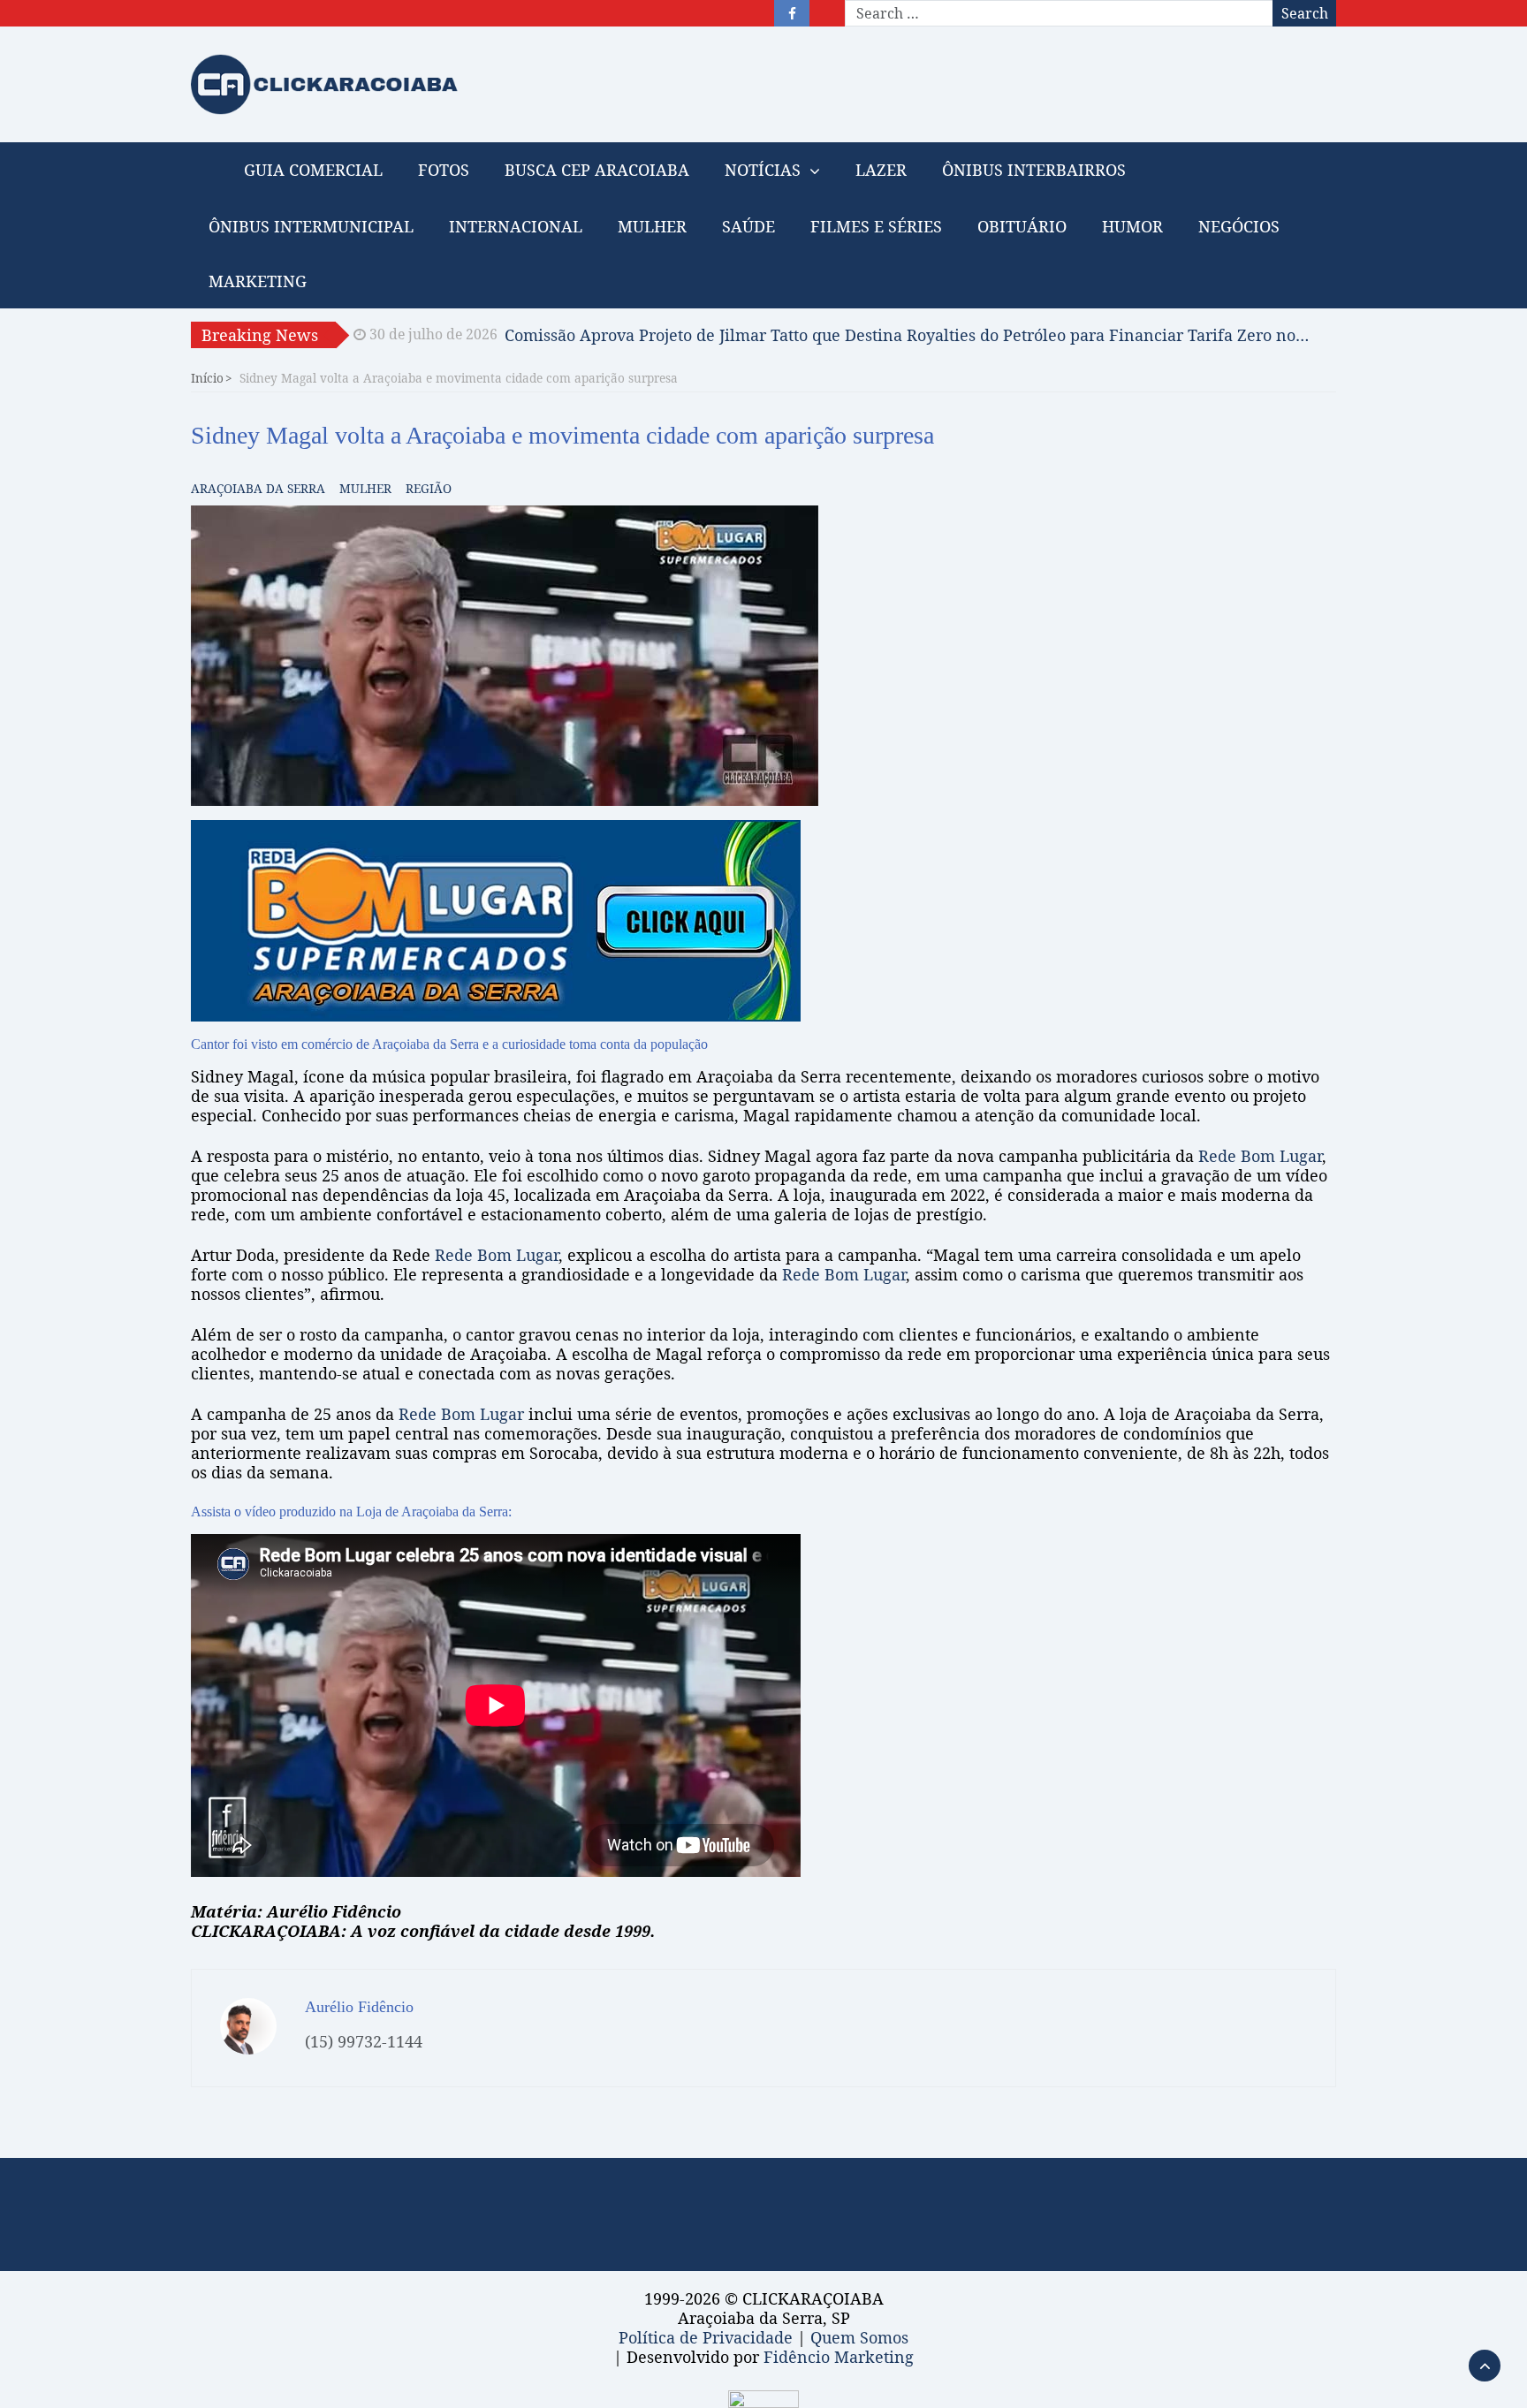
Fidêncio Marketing (839, 2357)
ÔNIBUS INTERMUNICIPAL (311, 226)
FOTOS (444, 170)
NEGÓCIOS (1239, 226)
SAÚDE (748, 226)
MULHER (652, 226)
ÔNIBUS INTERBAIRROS (1034, 170)
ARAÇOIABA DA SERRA (258, 488)
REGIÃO (429, 488)
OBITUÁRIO (1022, 226)
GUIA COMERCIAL (313, 170)
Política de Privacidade (706, 2337)
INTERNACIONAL (516, 226)
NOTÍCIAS (763, 170)
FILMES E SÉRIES (876, 226)
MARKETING (258, 281)
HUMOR (1132, 226)
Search (1305, 13)
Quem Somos (859, 2337)
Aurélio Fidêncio (359, 2007)
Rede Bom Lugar (1260, 1156)
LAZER (881, 170)
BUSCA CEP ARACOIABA (597, 170)
